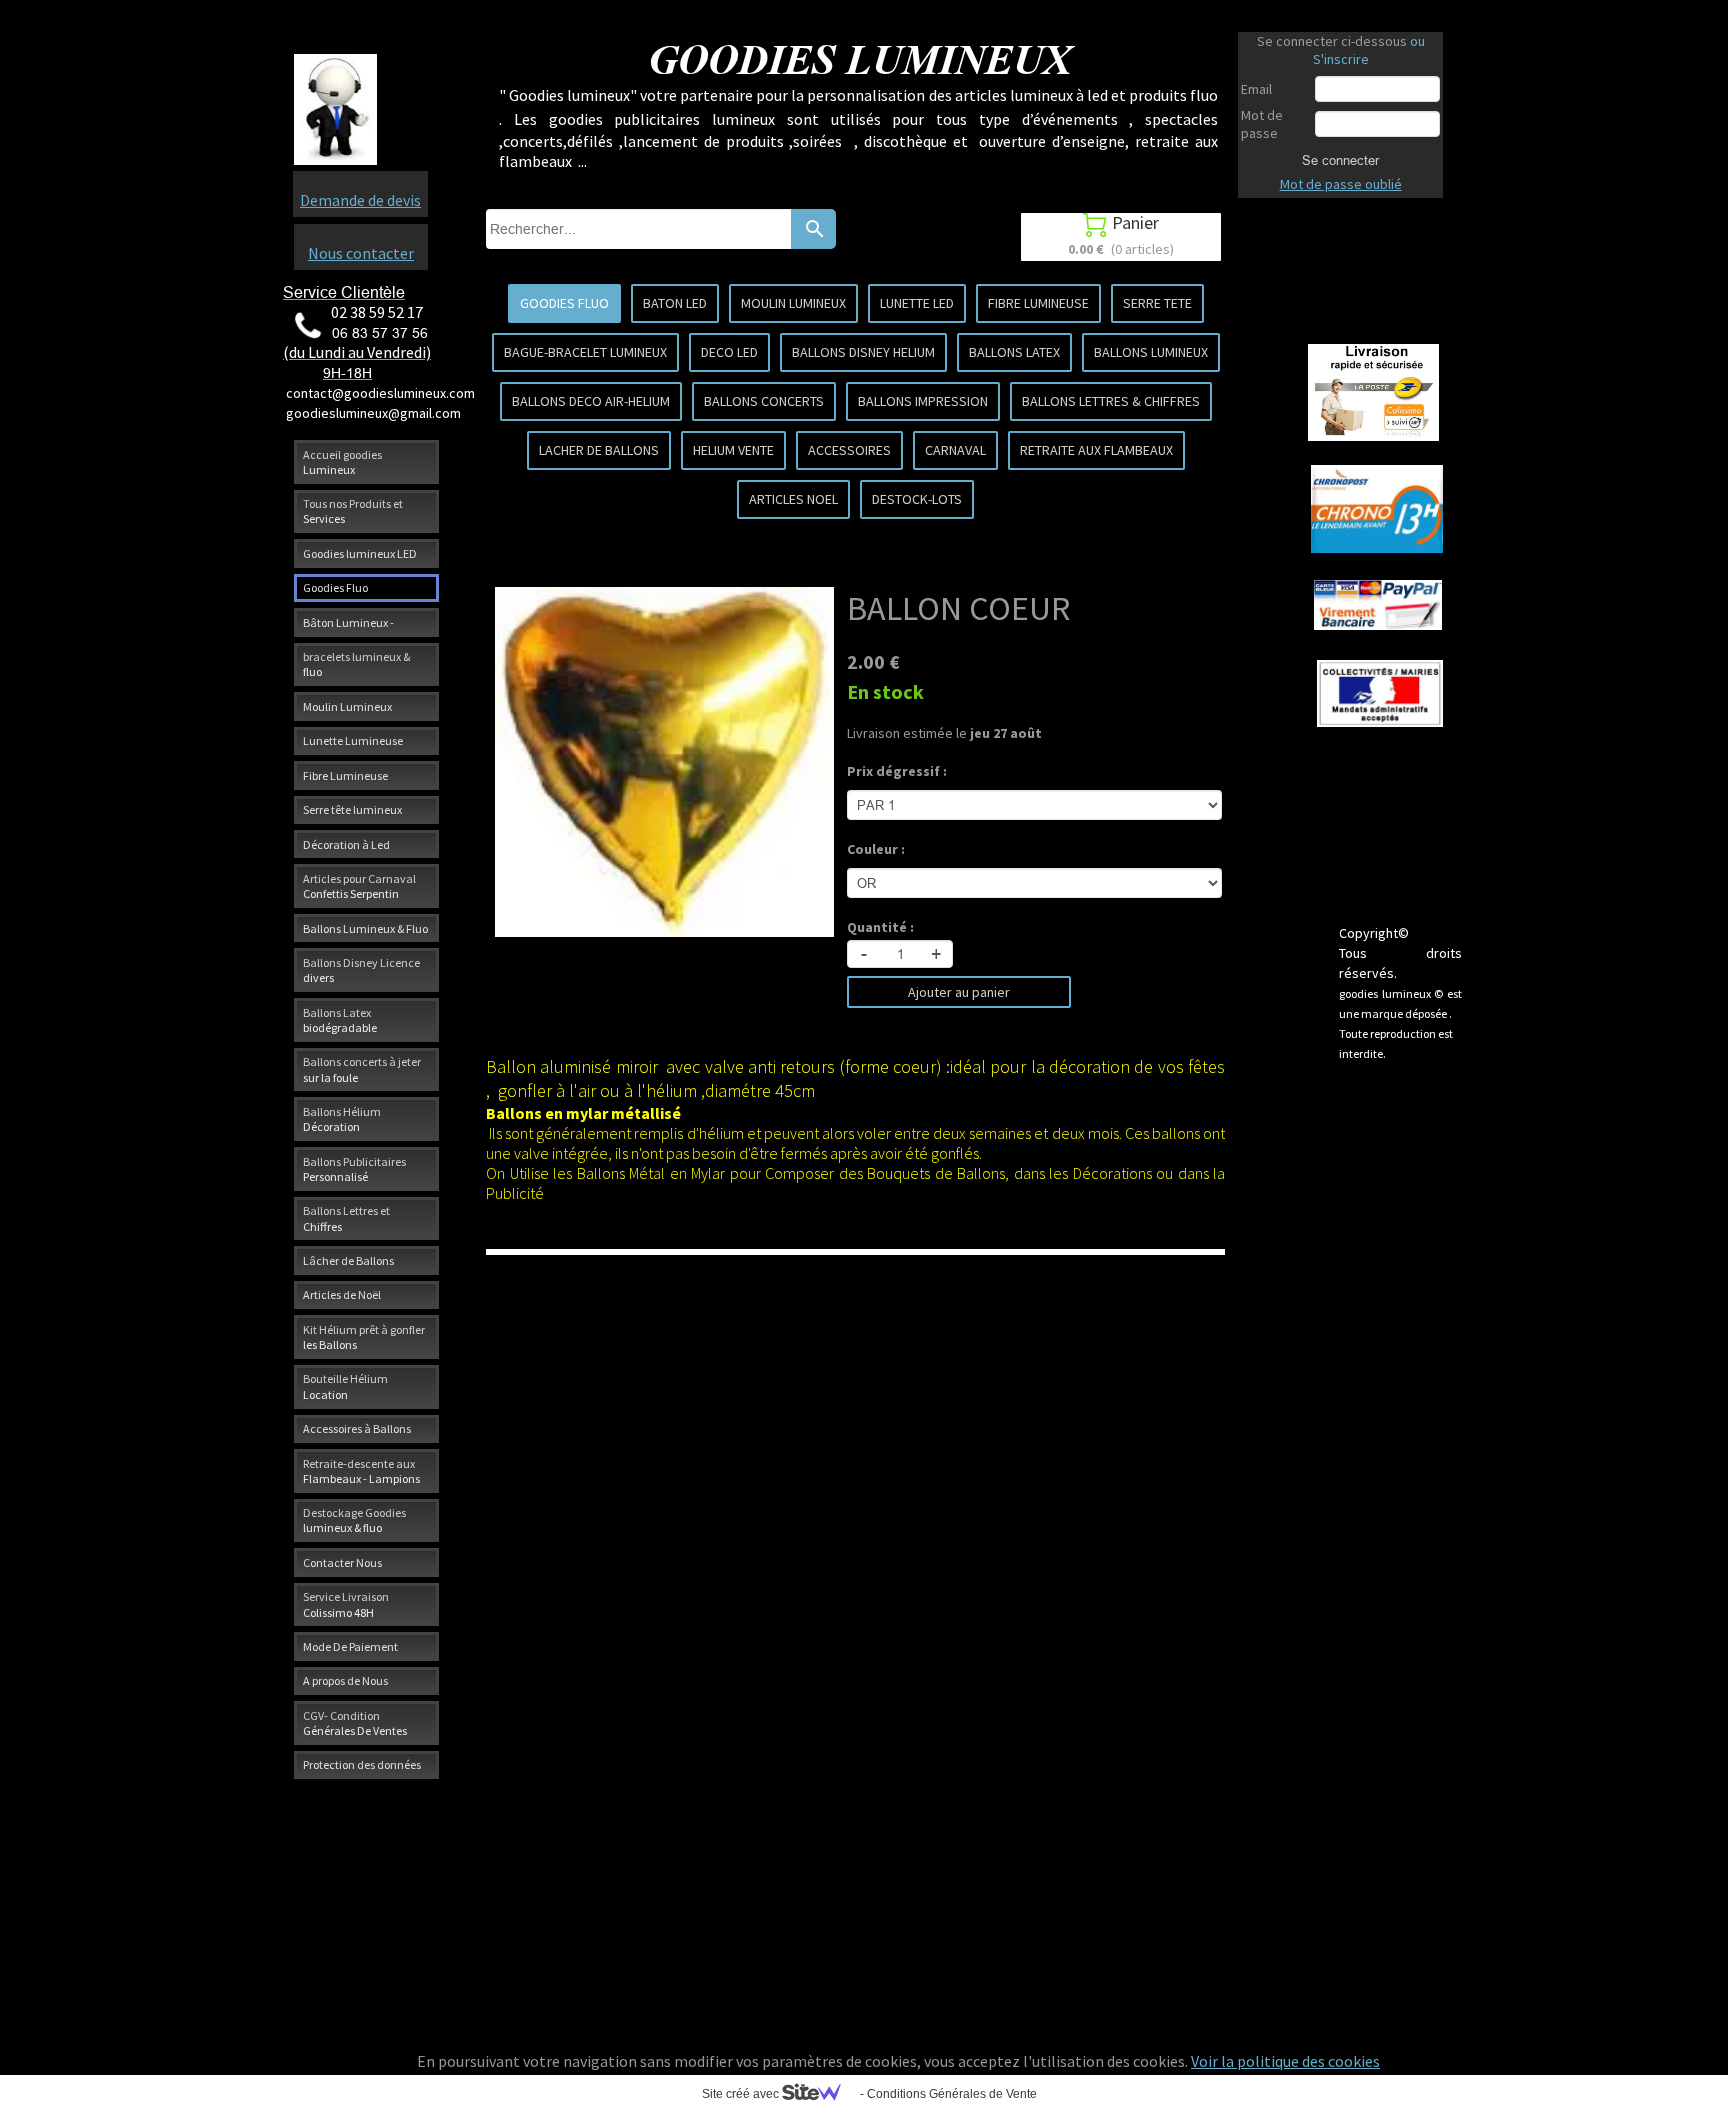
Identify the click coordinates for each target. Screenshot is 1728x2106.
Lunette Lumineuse (353, 740)
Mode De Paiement (350, 1646)
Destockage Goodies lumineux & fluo (354, 1520)
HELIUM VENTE (733, 450)
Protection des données (362, 1764)
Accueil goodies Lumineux (342, 462)
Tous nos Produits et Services (353, 511)
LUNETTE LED (917, 303)
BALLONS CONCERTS (764, 401)
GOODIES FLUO (564, 303)
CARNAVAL (955, 450)
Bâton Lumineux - (348, 622)
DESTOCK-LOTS (917, 499)
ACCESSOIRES (849, 450)
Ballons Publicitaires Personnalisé (354, 1169)
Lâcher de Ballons (348, 1260)
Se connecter (1340, 160)
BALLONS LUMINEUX (1151, 352)
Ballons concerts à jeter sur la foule (362, 1069)
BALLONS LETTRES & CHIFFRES (1111, 401)
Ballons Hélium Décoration (342, 1119)
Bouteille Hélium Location (345, 1386)
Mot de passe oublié (1341, 184)
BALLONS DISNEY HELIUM (863, 352)
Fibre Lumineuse (345, 775)
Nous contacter (361, 253)
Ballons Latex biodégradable (340, 1020)
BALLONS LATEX (1014, 352)
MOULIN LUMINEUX (793, 303)
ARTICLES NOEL (793, 499)
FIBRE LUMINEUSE (1038, 303)
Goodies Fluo (335, 587)
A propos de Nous (345, 1680)
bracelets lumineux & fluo (356, 664)
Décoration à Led (346, 844)
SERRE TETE (1157, 303)
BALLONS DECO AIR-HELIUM (591, 401)
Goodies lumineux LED (360, 553)
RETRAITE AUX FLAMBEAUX (1096, 450)
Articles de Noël (342, 1294)
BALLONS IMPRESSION (923, 401)
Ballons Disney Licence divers (361, 970)
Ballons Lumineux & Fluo (365, 928)
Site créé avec (742, 2094)
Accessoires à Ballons (357, 1428)
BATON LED (675, 303)
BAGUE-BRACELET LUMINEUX (585, 352)
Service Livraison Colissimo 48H (346, 1604)
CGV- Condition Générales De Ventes (355, 1723)
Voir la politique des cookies (1285, 2061)
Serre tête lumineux (352, 809)
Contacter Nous (342, 1562)
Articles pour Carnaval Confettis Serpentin (359, 886)
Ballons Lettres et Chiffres (346, 1218)
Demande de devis (360, 200)
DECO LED (729, 352)
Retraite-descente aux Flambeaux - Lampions (361, 1471)
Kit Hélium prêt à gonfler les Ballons (364, 1337)
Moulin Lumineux (347, 706)
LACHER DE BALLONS (599, 450)
